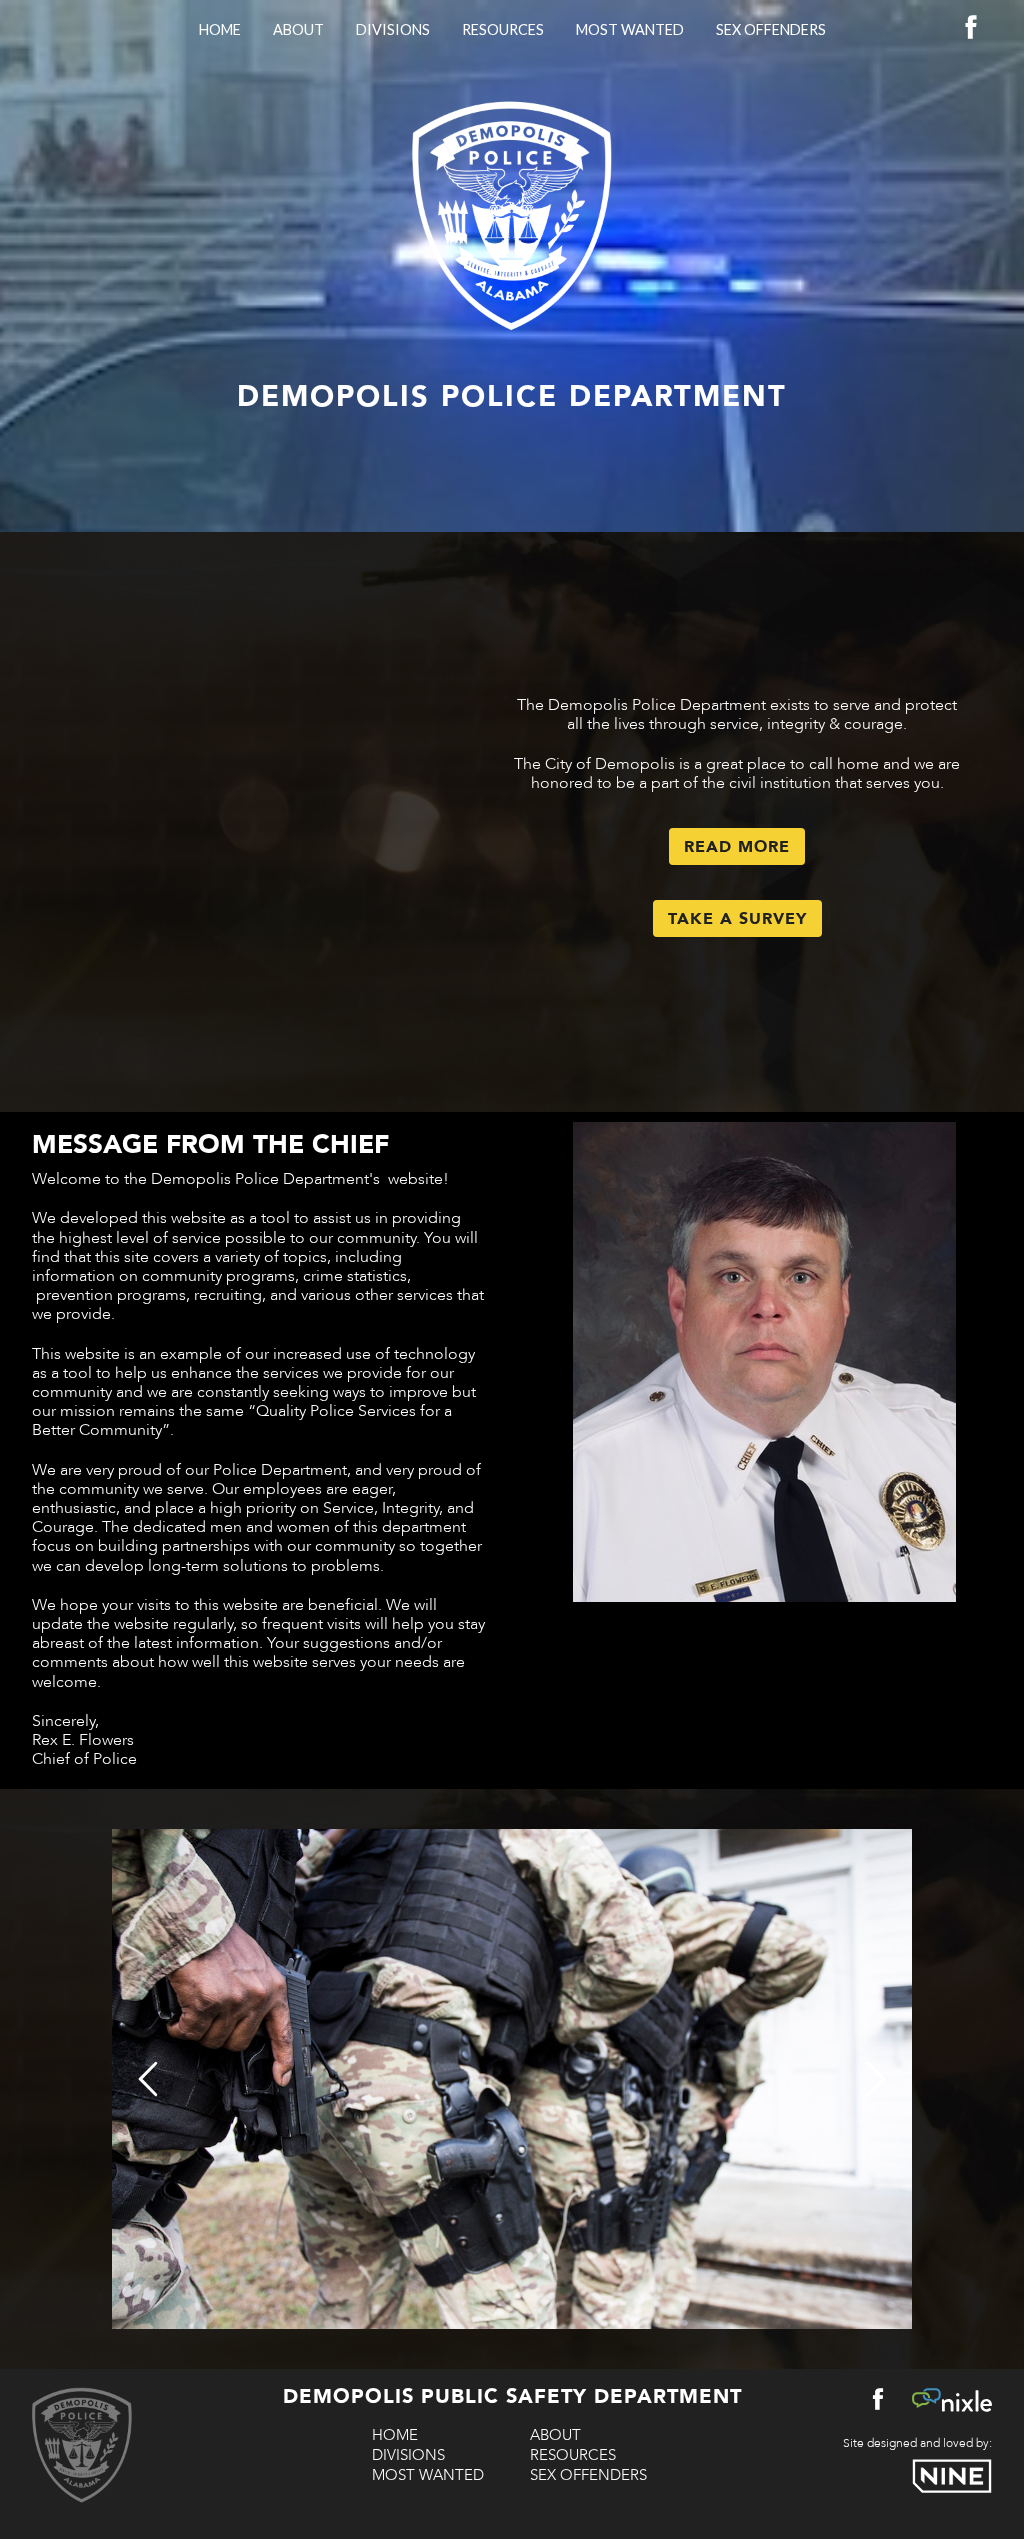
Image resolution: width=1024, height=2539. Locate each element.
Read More (737, 847)
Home (220, 29)
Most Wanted (630, 29)
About (298, 29)
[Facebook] (971, 32)
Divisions (393, 29)
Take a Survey (737, 919)
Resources (503, 29)
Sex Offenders (771, 29)
